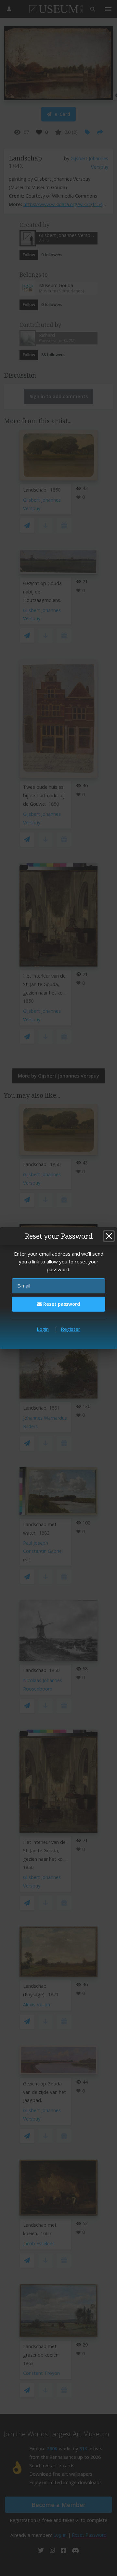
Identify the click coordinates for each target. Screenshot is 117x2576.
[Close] (109, 1236)
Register (71, 1329)
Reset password (61, 1304)
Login (43, 1329)
